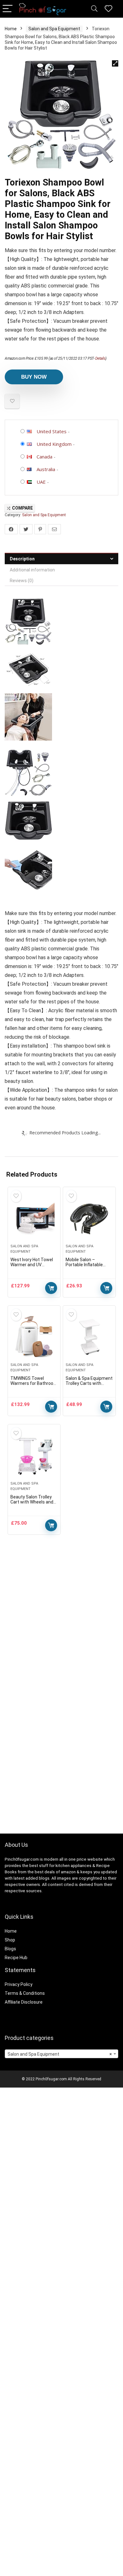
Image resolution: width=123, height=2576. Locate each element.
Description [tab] (22, 559)
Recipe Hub (17, 1958)
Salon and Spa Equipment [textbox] (60, 2054)
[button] (115, 63)
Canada (44, 457)
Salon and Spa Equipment (54, 29)
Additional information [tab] (32, 570)
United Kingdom (54, 444)
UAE (41, 482)
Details (100, 358)
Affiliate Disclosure (24, 2002)
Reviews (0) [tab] (22, 581)
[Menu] (8, 9)
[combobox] (61, 2054)
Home (11, 29)
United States (52, 431)
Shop (10, 1940)
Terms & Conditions (25, 1993)
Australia (46, 469)
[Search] (94, 9)
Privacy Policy (19, 1984)
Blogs (10, 1949)
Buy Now (34, 377)
